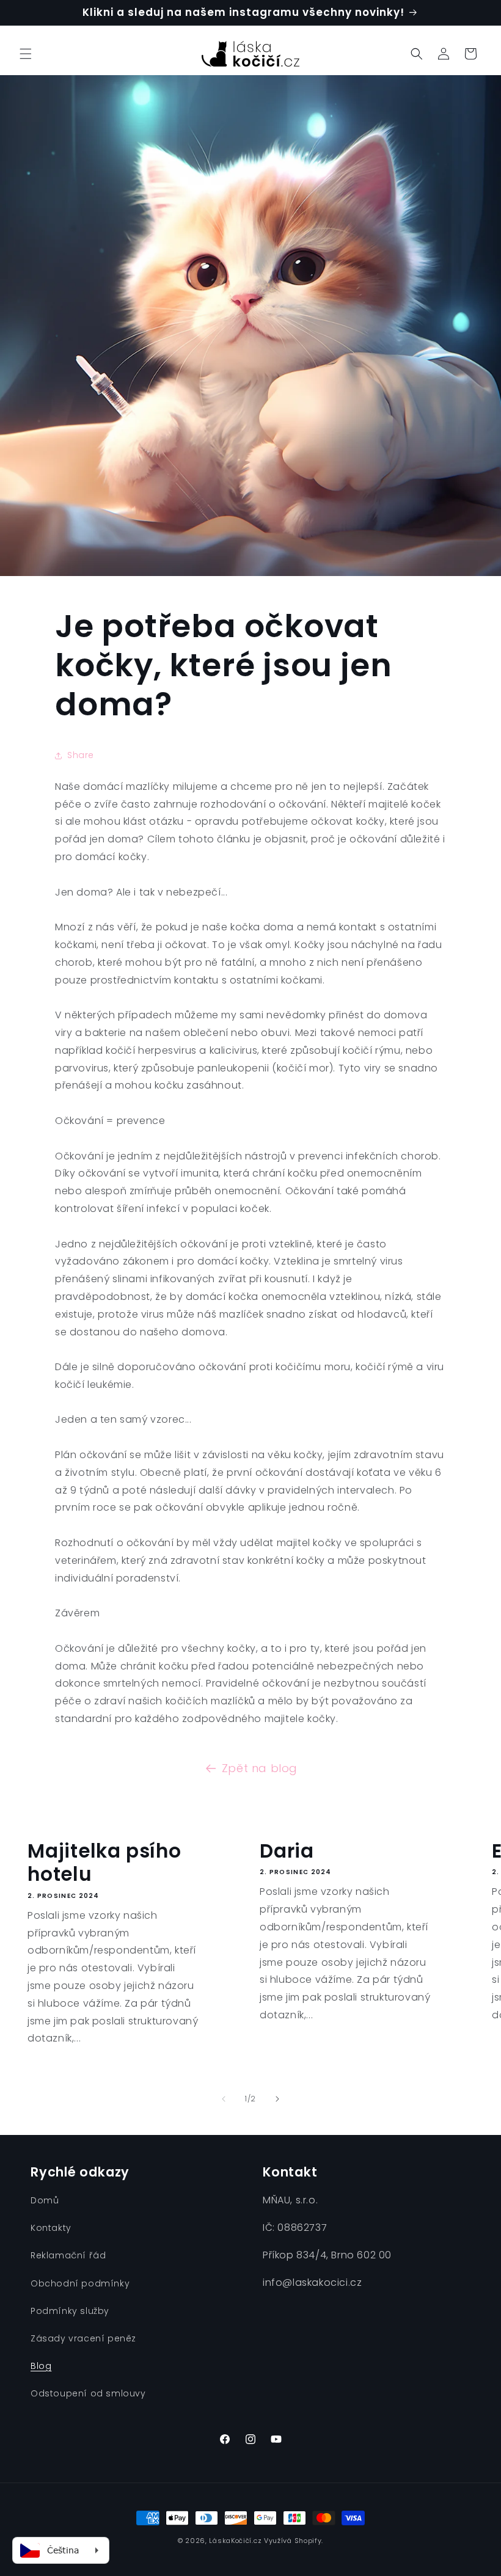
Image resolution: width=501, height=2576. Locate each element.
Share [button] (81, 755)
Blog (41, 2366)
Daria (287, 1851)
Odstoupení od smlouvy (88, 2393)
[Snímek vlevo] (224, 2099)
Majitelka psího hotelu (104, 1863)
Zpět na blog (260, 1768)
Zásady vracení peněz (83, 2338)
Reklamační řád (68, 2255)
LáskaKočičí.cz (235, 2541)
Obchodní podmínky (80, 2283)
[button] (26, 54)
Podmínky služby (70, 2311)
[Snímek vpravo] (277, 2099)
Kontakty (51, 2228)
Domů (45, 2200)
